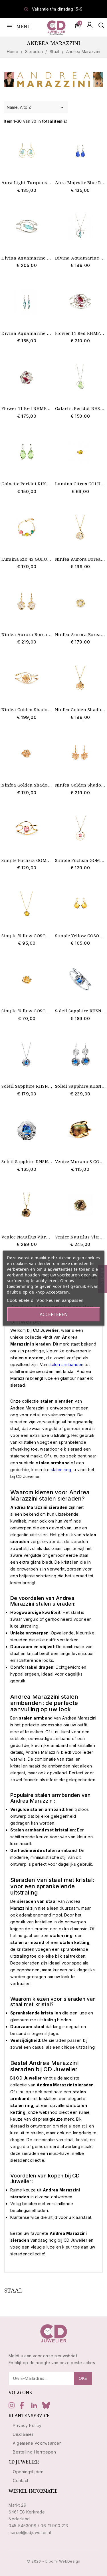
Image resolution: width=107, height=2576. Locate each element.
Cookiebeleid (20, 1300)
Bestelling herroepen (34, 2452)
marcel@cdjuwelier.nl (30, 2532)
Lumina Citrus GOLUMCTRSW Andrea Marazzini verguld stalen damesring (80, 484)
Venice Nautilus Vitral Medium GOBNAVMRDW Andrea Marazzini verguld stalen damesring (80, 1237)
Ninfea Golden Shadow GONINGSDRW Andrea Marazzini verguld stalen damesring (27, 785)
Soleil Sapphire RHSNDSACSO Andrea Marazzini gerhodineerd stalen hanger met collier (27, 1086)
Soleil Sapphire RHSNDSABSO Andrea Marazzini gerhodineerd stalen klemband (80, 1011)
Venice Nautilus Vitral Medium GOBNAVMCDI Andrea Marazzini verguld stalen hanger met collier (27, 1237)
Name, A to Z (36, 107)
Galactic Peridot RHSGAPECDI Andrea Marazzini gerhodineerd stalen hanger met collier (80, 408)
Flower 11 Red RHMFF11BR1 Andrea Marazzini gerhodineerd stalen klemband (80, 333)
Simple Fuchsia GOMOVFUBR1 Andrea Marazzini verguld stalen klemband (27, 860)
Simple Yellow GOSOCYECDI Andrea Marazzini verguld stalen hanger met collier (27, 936)
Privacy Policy (27, 2425)
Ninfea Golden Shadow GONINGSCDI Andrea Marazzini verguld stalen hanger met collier (80, 710)
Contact (21, 2481)
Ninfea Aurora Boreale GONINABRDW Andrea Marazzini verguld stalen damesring (80, 635)
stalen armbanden (66, 1365)
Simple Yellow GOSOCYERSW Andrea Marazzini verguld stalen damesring (27, 1011)
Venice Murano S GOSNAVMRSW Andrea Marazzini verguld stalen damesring (80, 1162)
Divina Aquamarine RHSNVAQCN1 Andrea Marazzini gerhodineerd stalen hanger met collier (80, 258)
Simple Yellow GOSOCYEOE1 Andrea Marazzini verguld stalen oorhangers (80, 936)
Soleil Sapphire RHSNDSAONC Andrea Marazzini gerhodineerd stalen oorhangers (80, 1086)
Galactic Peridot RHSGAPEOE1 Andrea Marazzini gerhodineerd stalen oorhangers (27, 484)
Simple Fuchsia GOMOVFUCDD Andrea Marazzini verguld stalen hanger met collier (80, 860)
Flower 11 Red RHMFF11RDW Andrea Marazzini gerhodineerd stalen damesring (27, 408)
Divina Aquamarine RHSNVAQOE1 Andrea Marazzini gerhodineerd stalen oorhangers (27, 333)
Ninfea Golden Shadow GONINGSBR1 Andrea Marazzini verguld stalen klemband (27, 710)
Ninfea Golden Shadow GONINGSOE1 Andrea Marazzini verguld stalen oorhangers (80, 785)
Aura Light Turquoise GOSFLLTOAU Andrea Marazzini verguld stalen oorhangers (27, 183)
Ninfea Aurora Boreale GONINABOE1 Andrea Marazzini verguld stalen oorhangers (27, 635)
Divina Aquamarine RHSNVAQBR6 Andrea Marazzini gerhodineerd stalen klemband (27, 258)
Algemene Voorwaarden (37, 2443)
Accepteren (54, 1314)
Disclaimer (23, 2434)
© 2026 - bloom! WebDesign (54, 2561)
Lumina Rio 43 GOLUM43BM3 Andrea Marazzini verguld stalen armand (27, 559)
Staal (14, 2290)
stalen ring (61, 1470)
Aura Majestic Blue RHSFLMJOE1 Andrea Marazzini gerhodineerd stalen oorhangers (80, 183)
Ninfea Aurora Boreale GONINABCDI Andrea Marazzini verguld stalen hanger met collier (80, 559)
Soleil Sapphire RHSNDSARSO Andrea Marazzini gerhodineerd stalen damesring (27, 1162)
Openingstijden (28, 2472)
